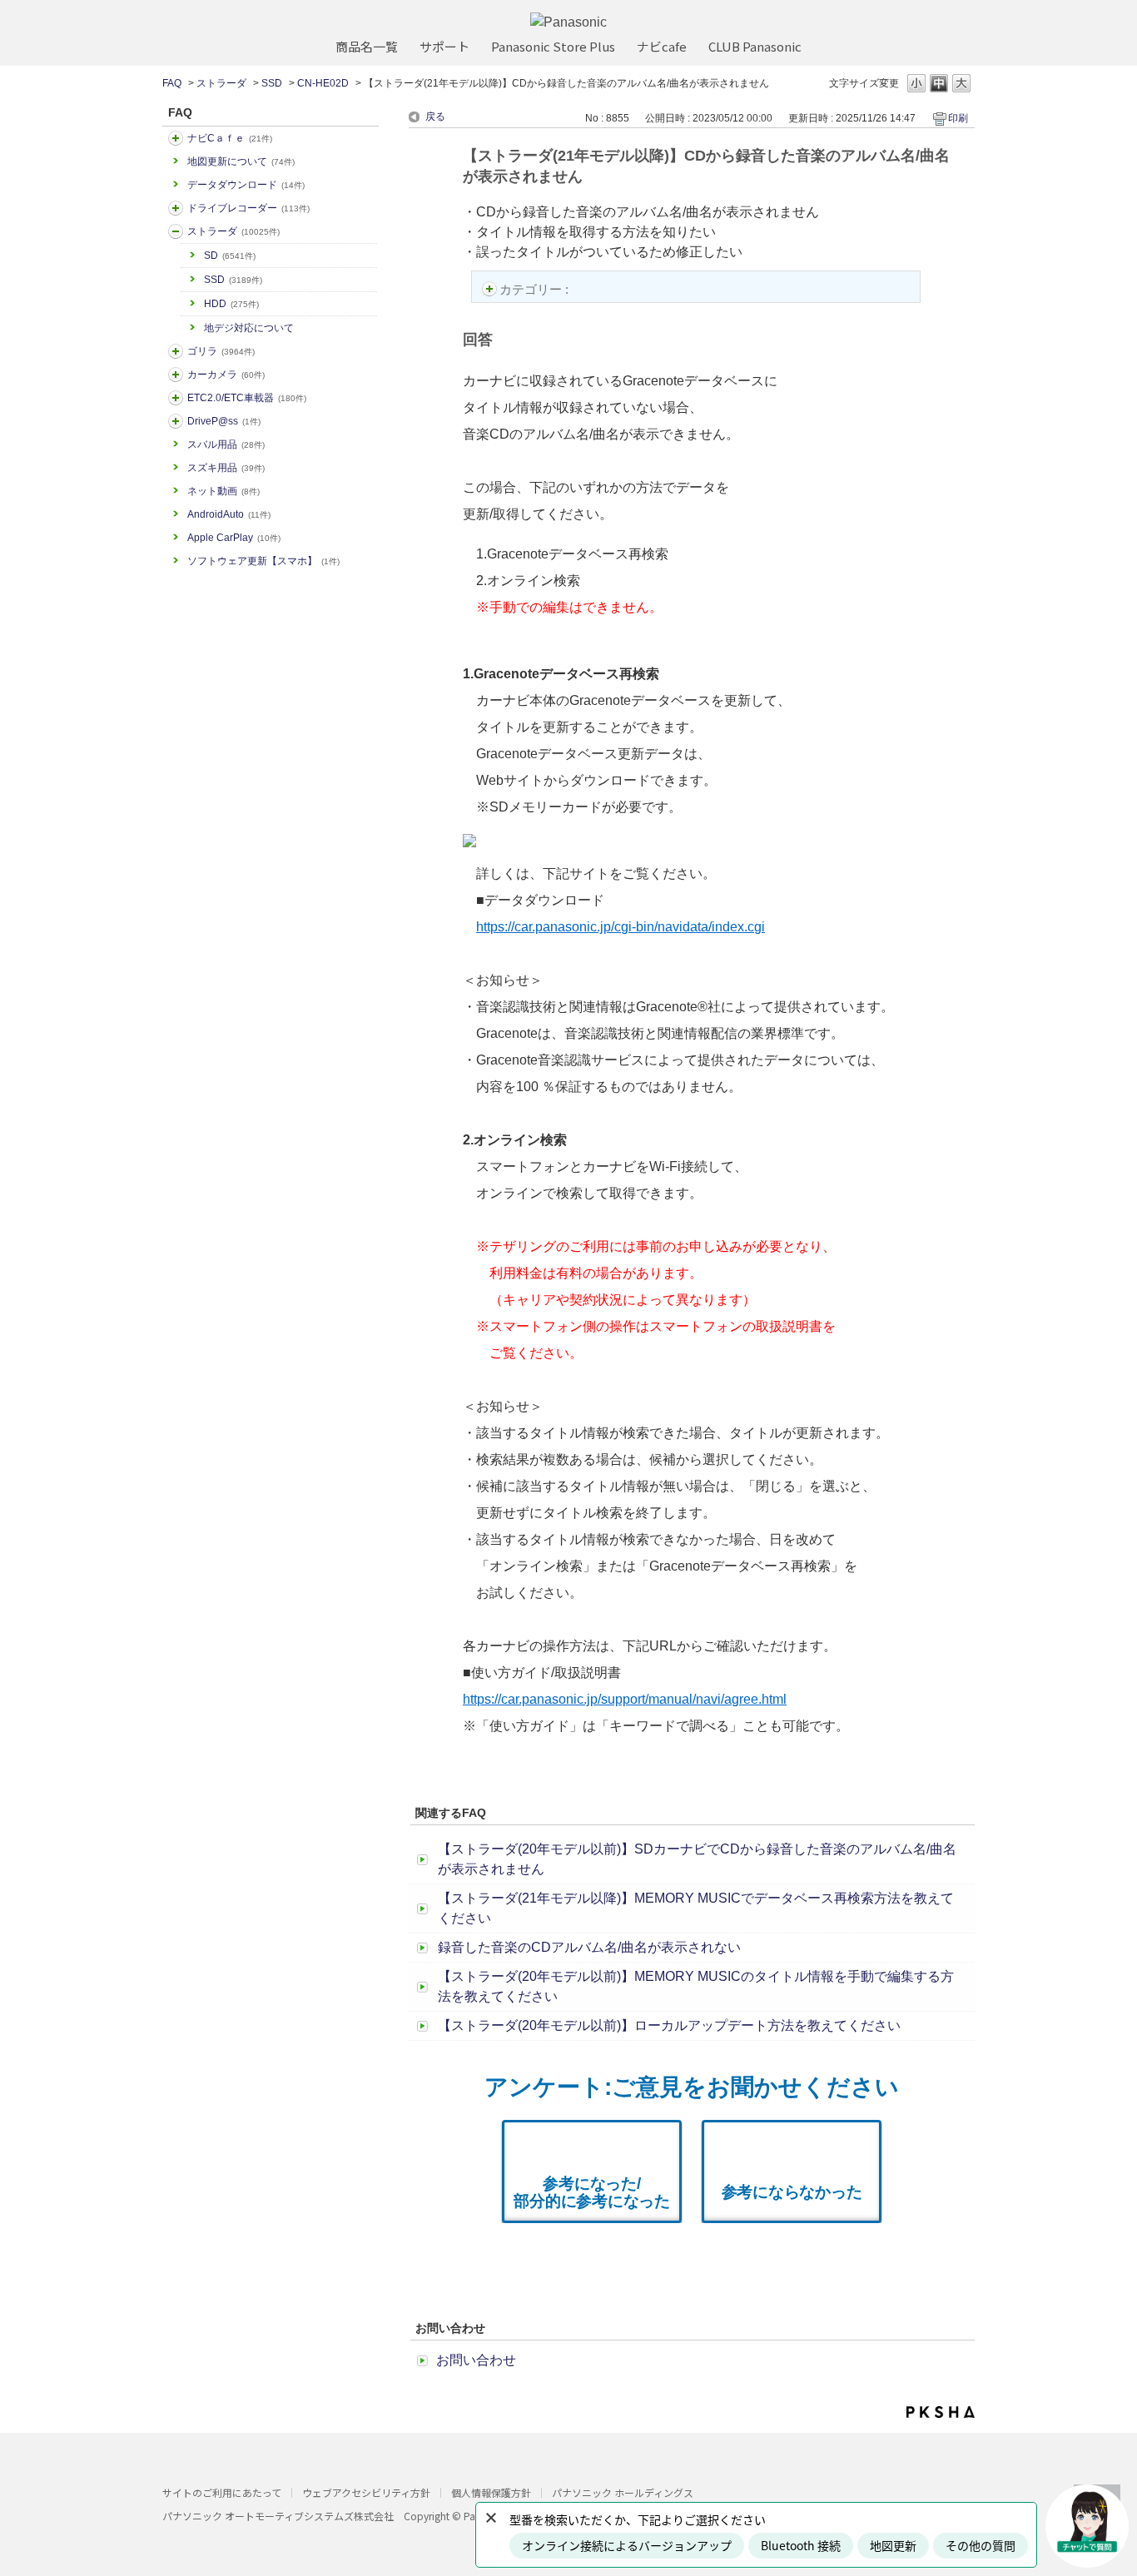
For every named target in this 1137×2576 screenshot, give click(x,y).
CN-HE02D (323, 83)
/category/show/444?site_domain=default (176, 398)
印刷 (958, 118)
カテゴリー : (536, 289)
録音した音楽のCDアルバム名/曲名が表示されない (589, 1947)
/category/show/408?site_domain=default (176, 138)
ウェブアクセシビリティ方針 (366, 2492)
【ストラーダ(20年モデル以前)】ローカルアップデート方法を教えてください (669, 2025)
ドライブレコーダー (248, 208)
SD (230, 256)
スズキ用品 (226, 468)
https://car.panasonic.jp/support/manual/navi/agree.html (625, 1699)
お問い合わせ (476, 2360)
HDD (231, 304)
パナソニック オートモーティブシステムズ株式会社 (278, 2516)
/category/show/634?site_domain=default (176, 208)
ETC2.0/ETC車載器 (247, 398)
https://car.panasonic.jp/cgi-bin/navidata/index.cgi (621, 927)
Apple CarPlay (234, 538)
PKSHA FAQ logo (941, 2412)
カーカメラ (226, 375)
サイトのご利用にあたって (222, 2492)
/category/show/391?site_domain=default (176, 231)
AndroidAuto (229, 514)
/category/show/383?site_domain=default (176, 351)
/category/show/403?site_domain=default (176, 421)
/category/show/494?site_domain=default (176, 375)
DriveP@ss (224, 421)
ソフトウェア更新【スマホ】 (263, 561)
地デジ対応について (249, 328)
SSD (272, 83)
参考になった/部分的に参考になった (592, 2192)
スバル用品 (226, 444)
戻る (435, 117)
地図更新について (241, 161)
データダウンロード (246, 185)
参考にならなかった (792, 2192)
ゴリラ (221, 351)
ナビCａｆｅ (230, 138)
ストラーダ (221, 83)
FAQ (172, 83)
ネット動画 (223, 491)
